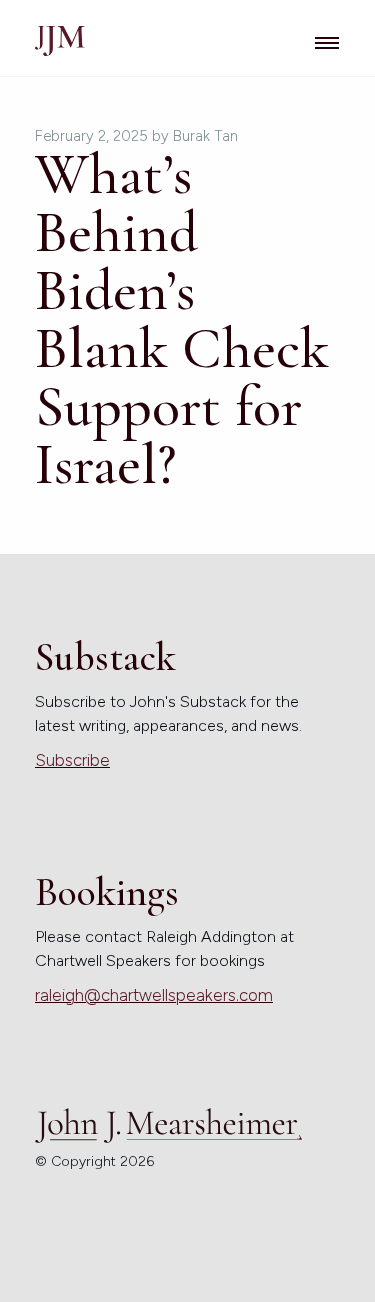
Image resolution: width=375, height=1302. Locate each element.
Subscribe (72, 760)
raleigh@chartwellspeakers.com (154, 995)
